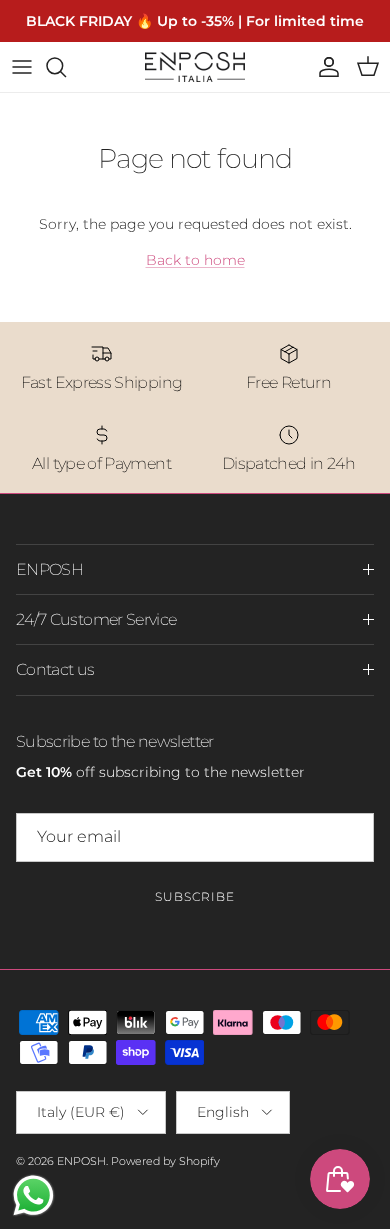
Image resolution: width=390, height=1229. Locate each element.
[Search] (66, 67)
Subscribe (195, 896)
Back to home (195, 260)
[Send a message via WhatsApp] (33, 1195)
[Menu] (22, 67)
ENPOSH (81, 1161)
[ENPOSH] (195, 67)
